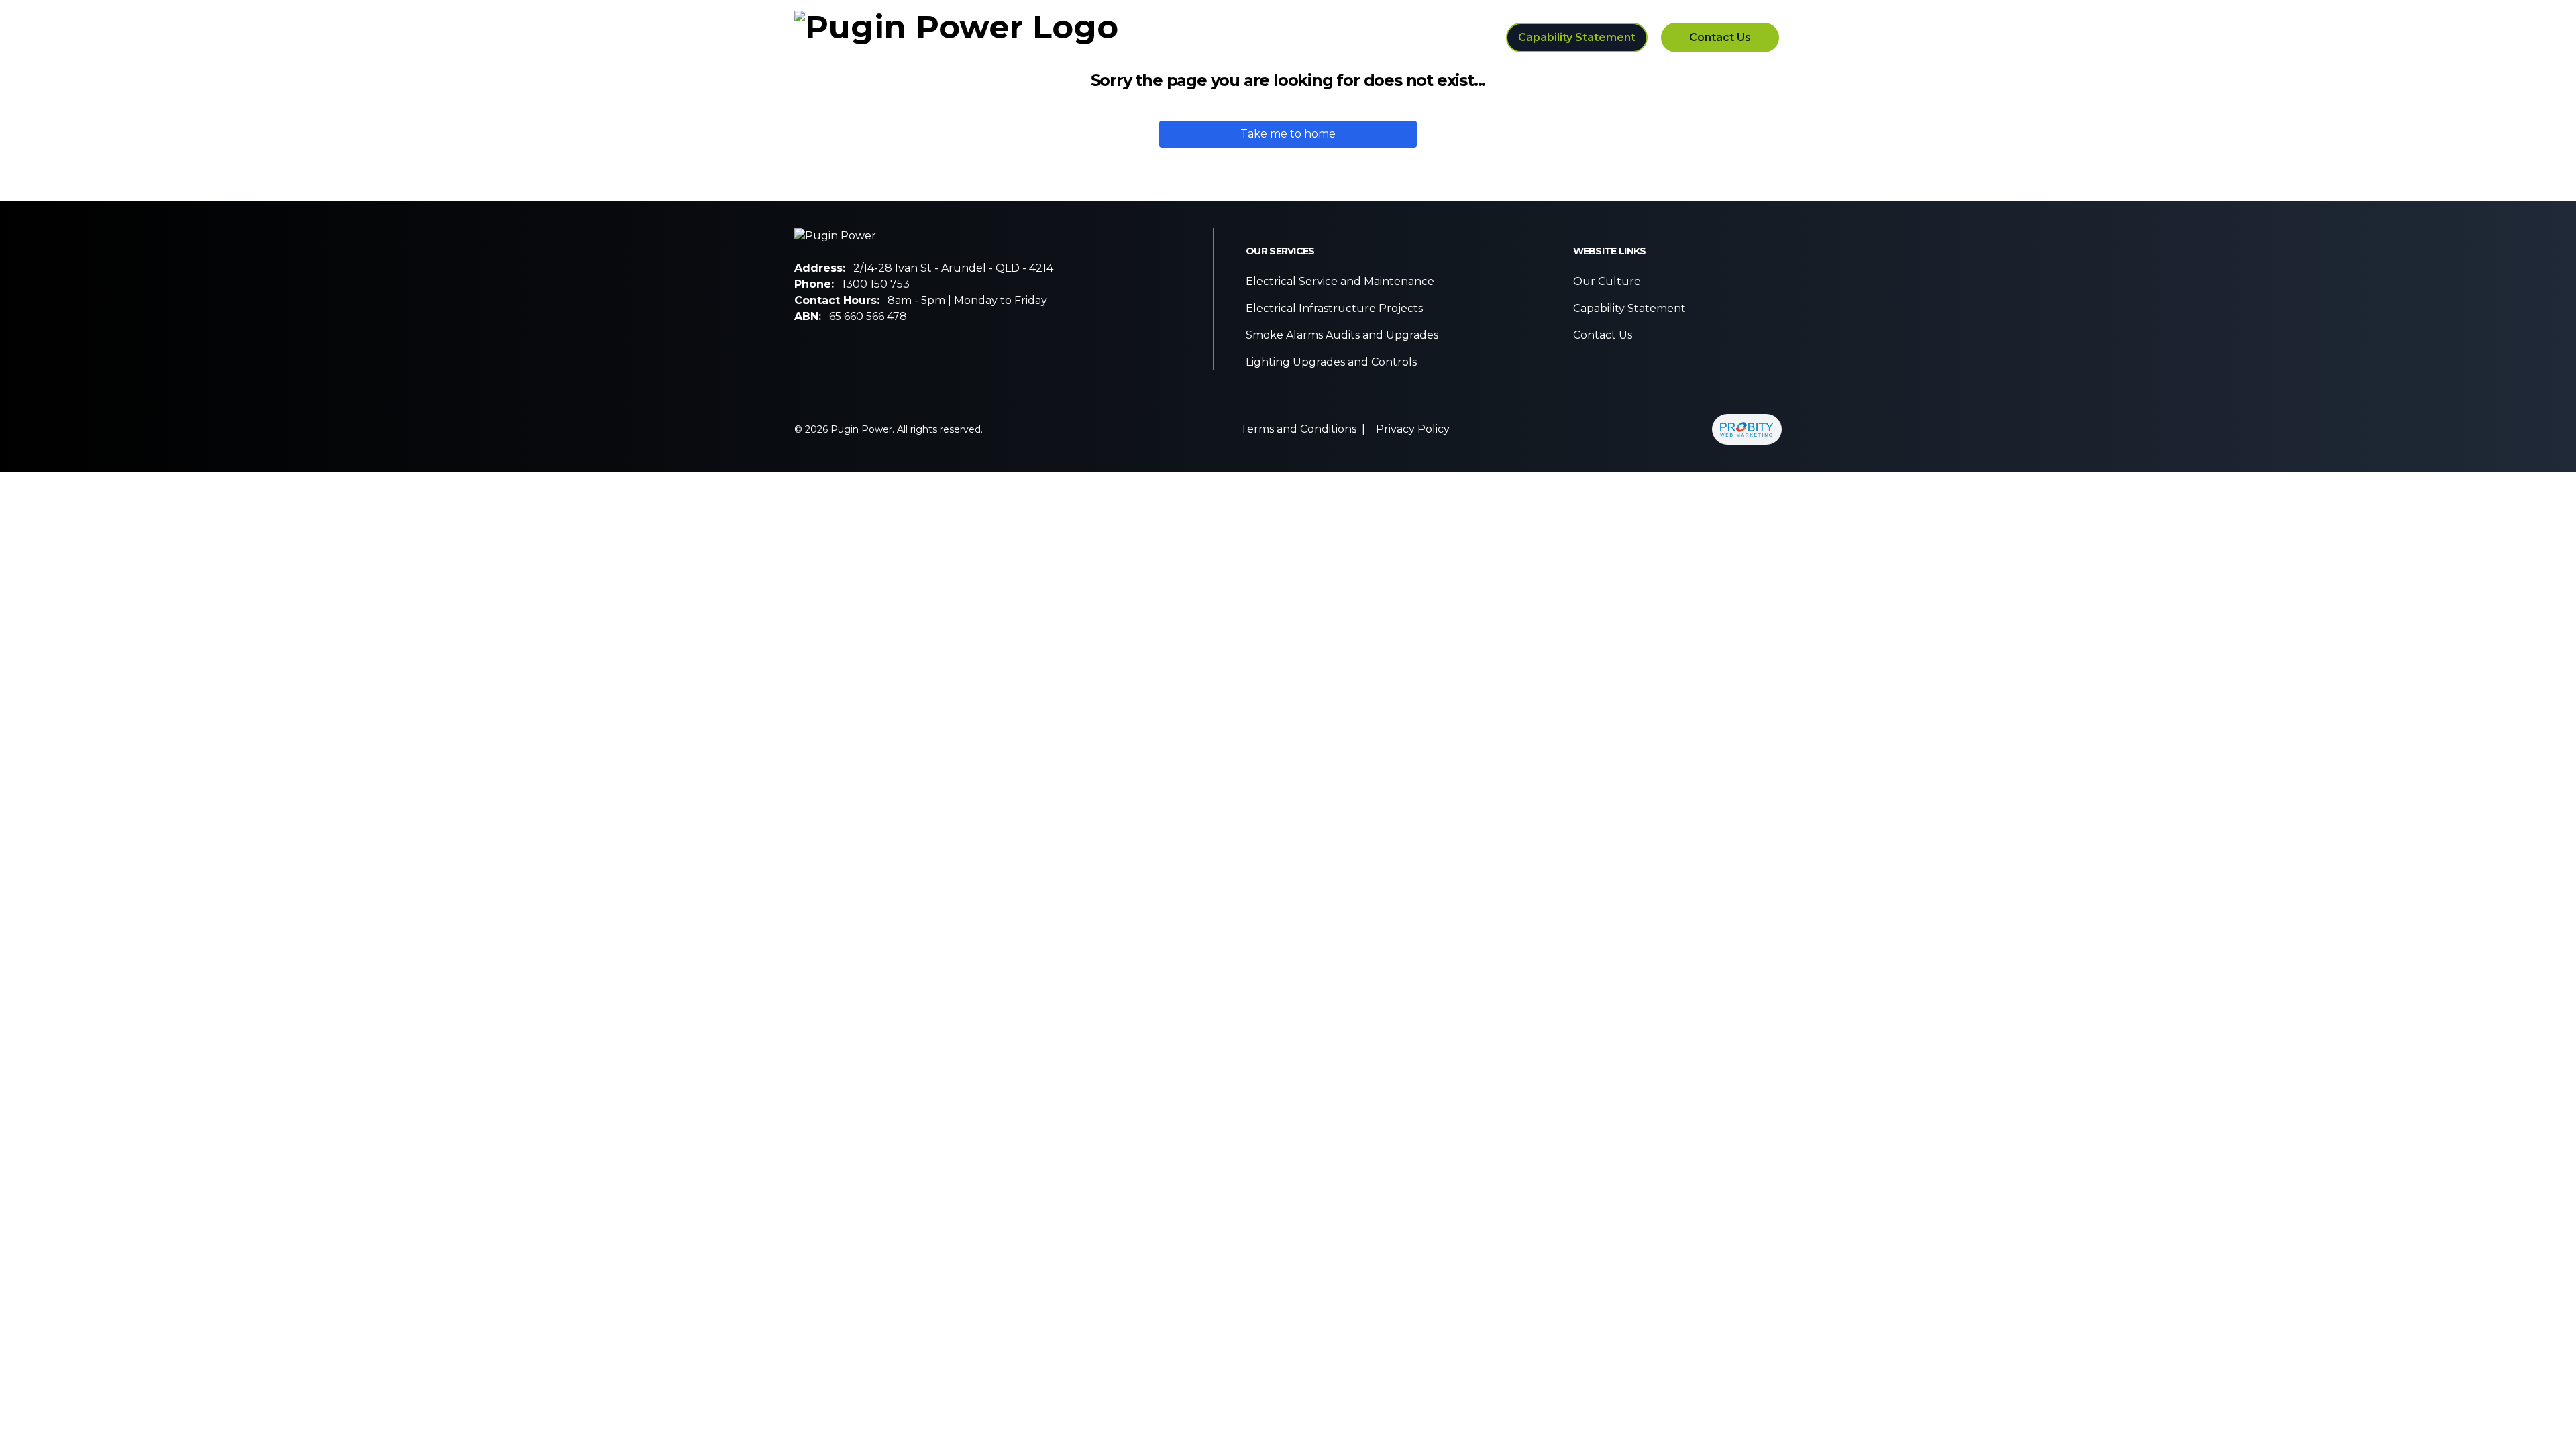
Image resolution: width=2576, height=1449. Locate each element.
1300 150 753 (876, 284)
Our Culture (1607, 281)
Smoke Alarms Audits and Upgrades (1342, 335)
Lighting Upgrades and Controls (1331, 362)
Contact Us (1720, 37)
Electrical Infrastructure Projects (1334, 308)
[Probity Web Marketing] (1747, 429)
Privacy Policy (1413, 429)
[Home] (956, 38)
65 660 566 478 (868, 316)
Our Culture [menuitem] (1408, 37)
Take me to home (1288, 134)
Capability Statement (1577, 37)
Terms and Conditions (1298, 429)
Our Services (1291, 37)
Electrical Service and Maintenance (1340, 281)
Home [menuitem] (1197, 37)
